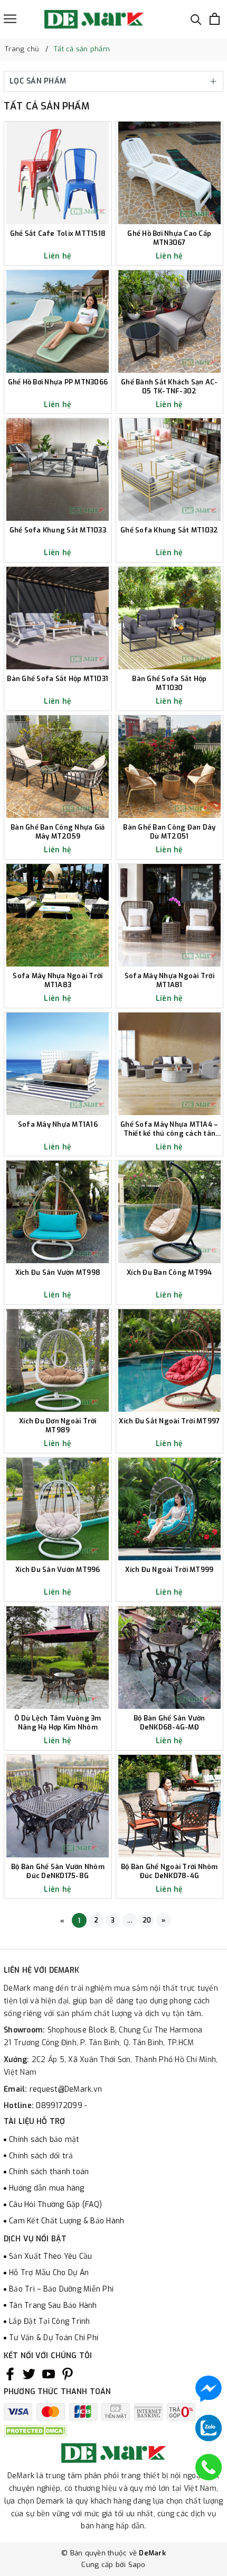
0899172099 (60, 2106)
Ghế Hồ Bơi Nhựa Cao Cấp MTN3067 (169, 238)
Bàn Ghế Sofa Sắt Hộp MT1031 (58, 679)
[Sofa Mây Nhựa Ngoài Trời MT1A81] (170, 915)
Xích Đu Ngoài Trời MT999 (169, 1570)
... (130, 1920)
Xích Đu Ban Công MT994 (169, 1273)
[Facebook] (10, 2374)
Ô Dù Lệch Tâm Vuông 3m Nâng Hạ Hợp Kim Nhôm (58, 1723)
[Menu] (10, 19)
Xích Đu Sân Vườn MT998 (58, 1273)
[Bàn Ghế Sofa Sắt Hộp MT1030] (170, 618)
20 (147, 1920)
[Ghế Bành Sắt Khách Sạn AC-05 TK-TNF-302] (170, 321)
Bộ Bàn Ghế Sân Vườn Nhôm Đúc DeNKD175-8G (58, 1871)
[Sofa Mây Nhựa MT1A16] (58, 1064)
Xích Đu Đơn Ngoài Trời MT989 (58, 1426)
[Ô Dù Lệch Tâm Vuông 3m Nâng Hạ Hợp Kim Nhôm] (58, 1658)
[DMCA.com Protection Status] (35, 2430)
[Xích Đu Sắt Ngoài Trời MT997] (170, 1360)
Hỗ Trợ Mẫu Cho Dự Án (49, 2273)
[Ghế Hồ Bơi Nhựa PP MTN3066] (58, 321)
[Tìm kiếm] (196, 19)
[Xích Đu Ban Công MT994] (170, 1212)
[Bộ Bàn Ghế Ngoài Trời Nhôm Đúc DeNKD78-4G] (170, 1806)
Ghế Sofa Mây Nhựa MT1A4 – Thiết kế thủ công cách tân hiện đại (169, 1129)
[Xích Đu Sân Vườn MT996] (58, 1509)
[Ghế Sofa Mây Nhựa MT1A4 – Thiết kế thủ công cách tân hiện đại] (170, 1064)
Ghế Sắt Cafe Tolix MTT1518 (58, 234)
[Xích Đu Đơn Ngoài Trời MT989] (58, 1360)
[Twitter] (29, 2374)
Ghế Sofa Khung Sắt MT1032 (169, 530)
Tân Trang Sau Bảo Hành (53, 2306)
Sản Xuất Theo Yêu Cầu (50, 2256)
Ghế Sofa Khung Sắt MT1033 (58, 530)
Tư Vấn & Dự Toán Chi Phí (54, 2338)
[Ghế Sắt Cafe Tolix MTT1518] (58, 173)
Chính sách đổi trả (41, 2156)
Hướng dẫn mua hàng (47, 2188)
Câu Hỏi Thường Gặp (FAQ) (55, 2205)
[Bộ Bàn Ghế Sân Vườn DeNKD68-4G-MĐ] (170, 1658)
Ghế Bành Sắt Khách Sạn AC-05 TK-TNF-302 (169, 387)
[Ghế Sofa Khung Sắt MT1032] (170, 470)
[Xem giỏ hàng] (215, 19)
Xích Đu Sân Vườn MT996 (58, 1570)
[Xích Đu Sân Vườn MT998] (58, 1212)
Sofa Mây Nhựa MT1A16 (58, 1125)
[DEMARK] (94, 19)
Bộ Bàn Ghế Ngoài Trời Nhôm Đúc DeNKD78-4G (169, 1871)
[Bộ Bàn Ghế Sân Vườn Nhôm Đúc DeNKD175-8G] (58, 1806)
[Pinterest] (68, 2374)
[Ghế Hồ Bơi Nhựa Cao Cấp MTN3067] (170, 173)
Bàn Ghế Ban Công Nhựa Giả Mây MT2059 (58, 832)
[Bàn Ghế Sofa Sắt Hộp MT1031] (58, 618)
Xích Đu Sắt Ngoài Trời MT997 (169, 1421)
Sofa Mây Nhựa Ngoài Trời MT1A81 (169, 981)
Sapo (137, 2565)
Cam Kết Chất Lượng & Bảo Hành (67, 2221)
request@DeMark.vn (66, 2089)
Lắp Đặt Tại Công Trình (50, 2321)
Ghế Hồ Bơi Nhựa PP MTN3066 (58, 382)
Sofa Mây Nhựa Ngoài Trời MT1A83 (58, 981)
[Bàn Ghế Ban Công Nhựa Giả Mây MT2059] (58, 767)
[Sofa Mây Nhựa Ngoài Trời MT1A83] (58, 915)
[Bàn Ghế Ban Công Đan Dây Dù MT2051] (170, 767)
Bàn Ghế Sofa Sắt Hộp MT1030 (169, 683)
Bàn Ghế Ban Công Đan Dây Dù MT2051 (169, 832)
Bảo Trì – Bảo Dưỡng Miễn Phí (61, 2289)
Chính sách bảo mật (44, 2140)
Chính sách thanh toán (49, 2172)
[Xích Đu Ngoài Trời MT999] (170, 1509)
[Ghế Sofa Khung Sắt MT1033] (58, 470)
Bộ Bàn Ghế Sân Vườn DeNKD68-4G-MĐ (169, 1723)
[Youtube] (49, 2374)
